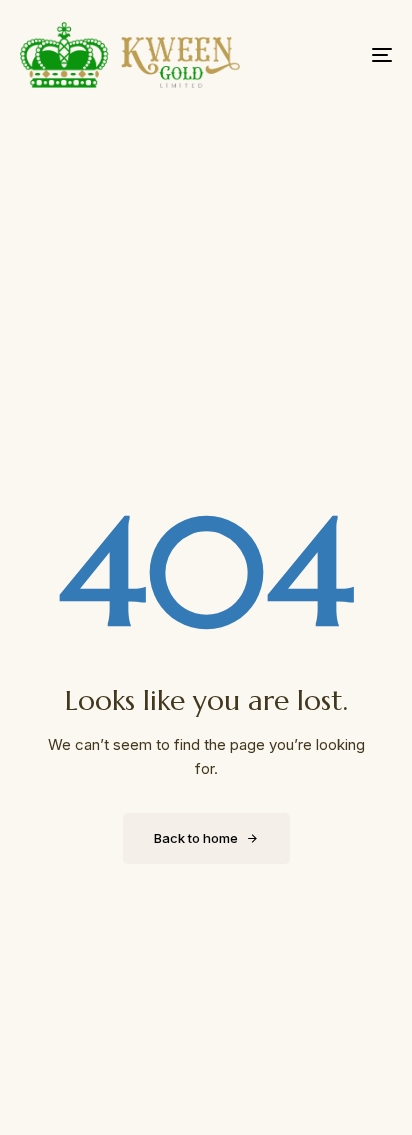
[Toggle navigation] (330, 55)
